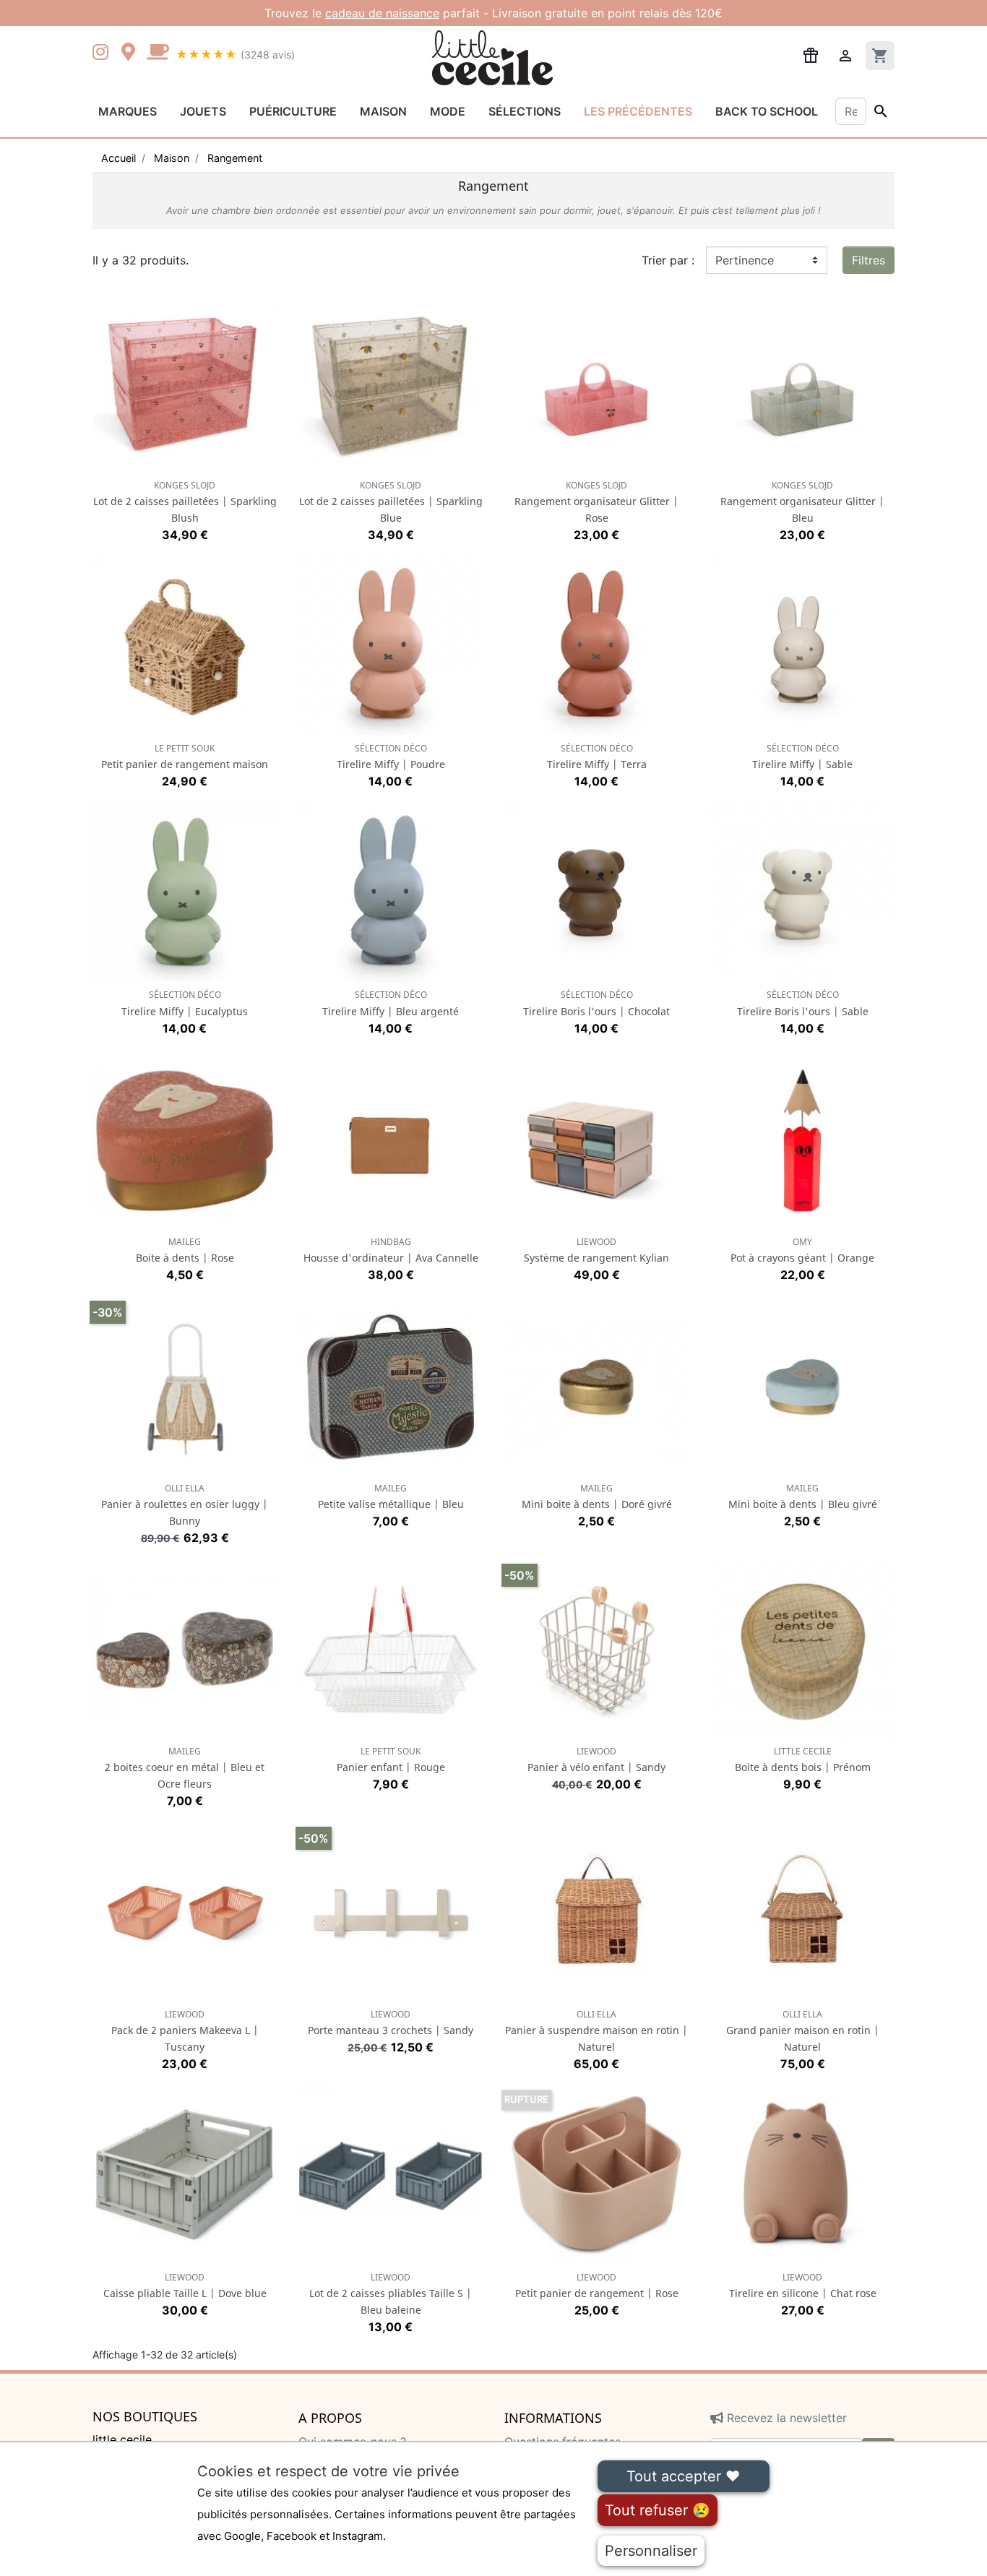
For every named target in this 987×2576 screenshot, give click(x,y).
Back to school (767, 111)
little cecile (122, 2439)
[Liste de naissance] (811, 54)
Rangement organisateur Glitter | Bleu (802, 502)
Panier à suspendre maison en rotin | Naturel (596, 2031)
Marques (128, 111)
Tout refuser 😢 (658, 2510)
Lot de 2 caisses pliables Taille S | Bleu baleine (391, 2294)
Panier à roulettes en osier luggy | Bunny (185, 1505)
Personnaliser (651, 2551)
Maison (383, 111)
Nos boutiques (145, 2417)
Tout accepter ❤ (683, 2476)
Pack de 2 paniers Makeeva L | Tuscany (185, 2031)
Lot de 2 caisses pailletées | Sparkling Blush (185, 502)
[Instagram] (103, 53)
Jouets (203, 111)
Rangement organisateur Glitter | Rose (596, 502)
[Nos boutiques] (132, 53)
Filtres (869, 260)
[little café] (158, 53)
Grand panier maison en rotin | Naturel (803, 2031)
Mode (448, 111)
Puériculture (293, 111)
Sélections (525, 111)
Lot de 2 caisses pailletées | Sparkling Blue (391, 502)
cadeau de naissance (382, 13)
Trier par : (668, 260)
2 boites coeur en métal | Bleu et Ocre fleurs (185, 1768)
